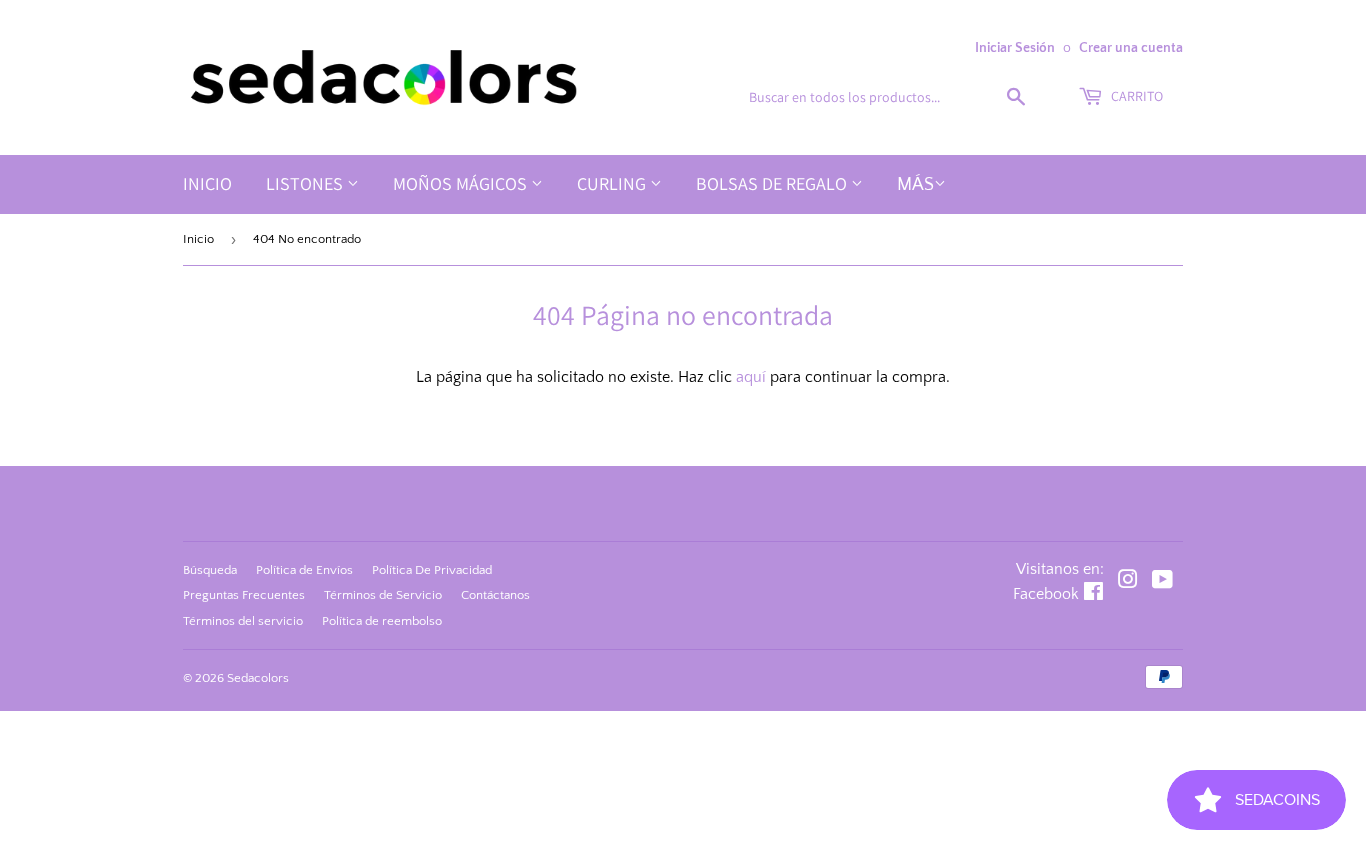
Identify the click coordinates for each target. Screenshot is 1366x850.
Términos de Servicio (383, 595)
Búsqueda (210, 570)
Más (915, 185)
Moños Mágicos (462, 183)
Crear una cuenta (1131, 48)
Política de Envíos (304, 570)
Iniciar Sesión (1015, 48)
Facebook (1046, 594)
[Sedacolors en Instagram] (1128, 582)
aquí (751, 377)
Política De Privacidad (432, 570)
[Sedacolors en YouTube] (1162, 582)
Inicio (207, 183)
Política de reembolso (382, 621)
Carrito (1135, 96)
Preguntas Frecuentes (244, 595)
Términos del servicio (243, 621)
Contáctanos (495, 595)
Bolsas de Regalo (773, 183)
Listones (306, 183)
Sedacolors (258, 678)
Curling (613, 183)
